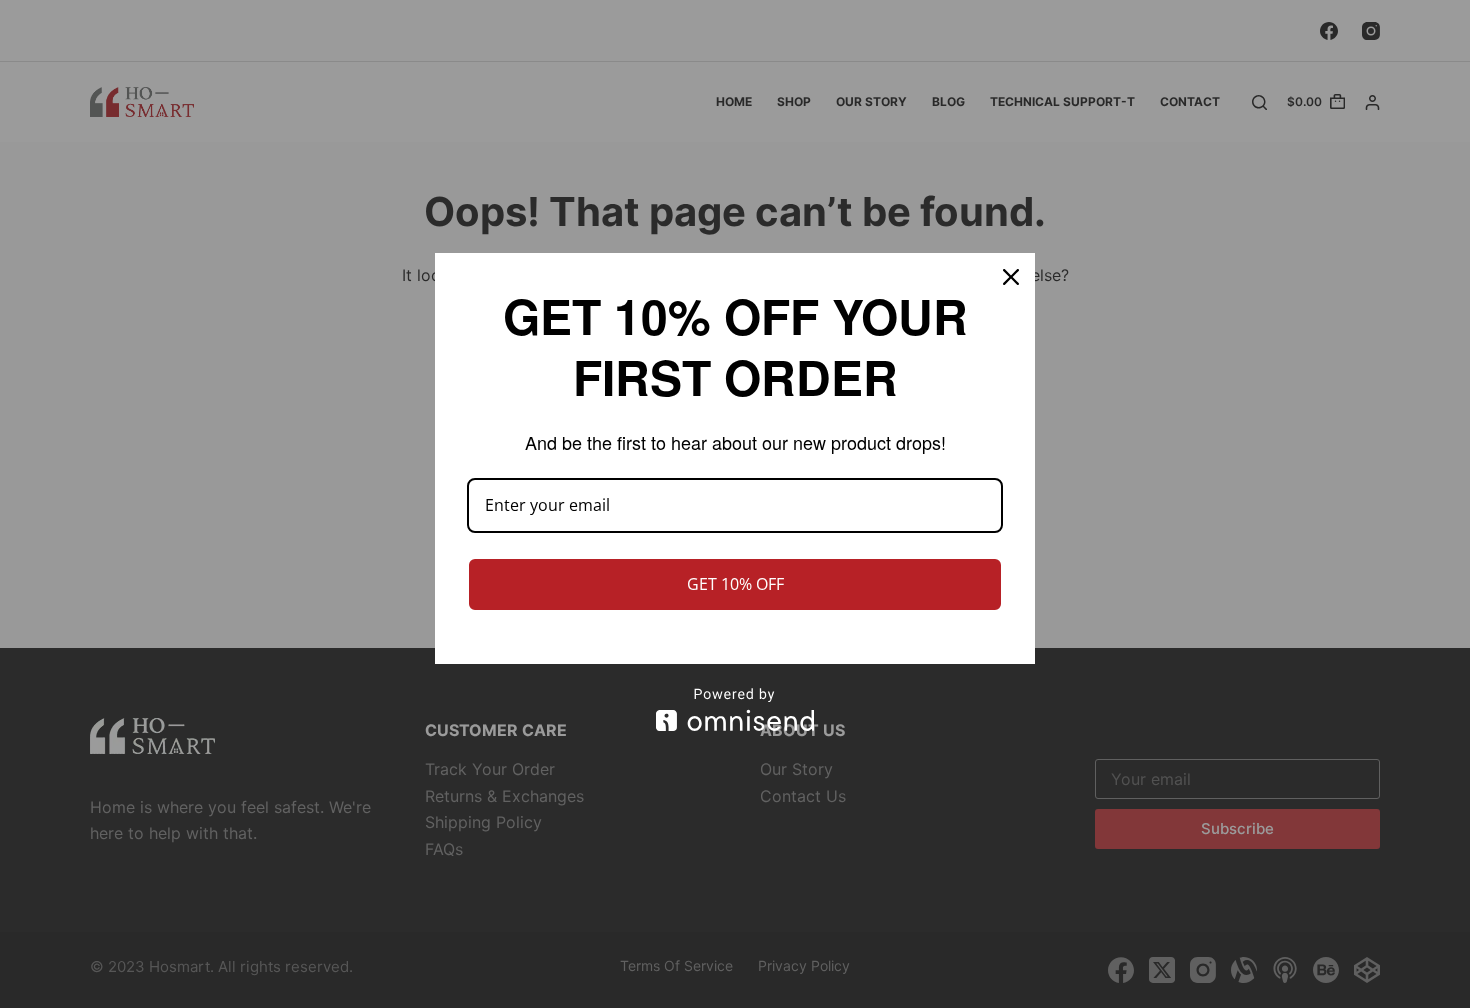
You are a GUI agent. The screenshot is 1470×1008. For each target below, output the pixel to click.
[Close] (1011, 277)
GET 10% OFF (735, 584)
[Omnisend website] (735, 709)
